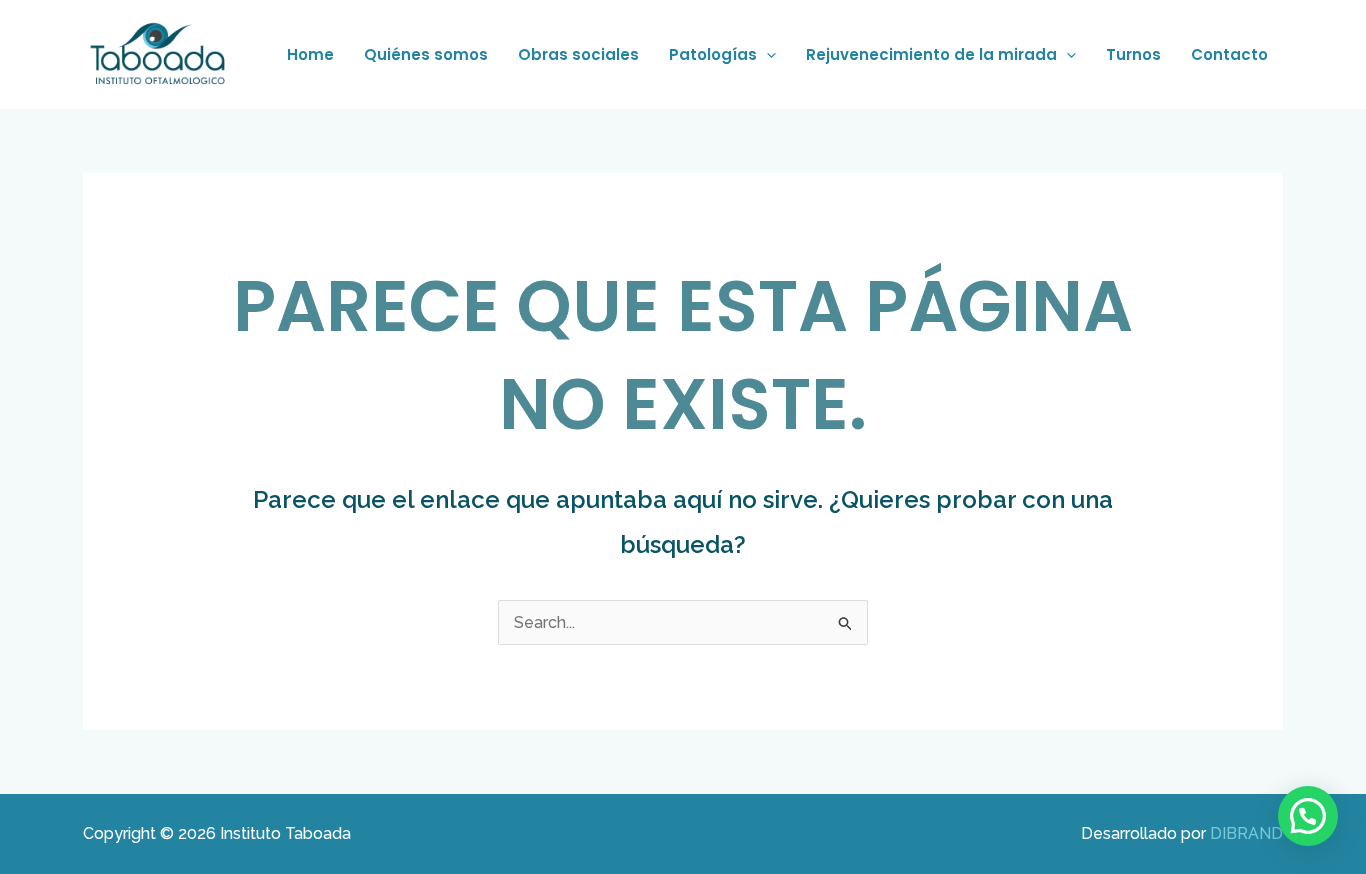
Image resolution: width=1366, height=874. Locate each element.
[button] (766, 54)
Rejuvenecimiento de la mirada (931, 54)
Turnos (1133, 54)
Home (310, 54)
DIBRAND (1246, 833)
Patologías (713, 54)
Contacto (1229, 54)
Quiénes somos (426, 54)
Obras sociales (578, 54)
